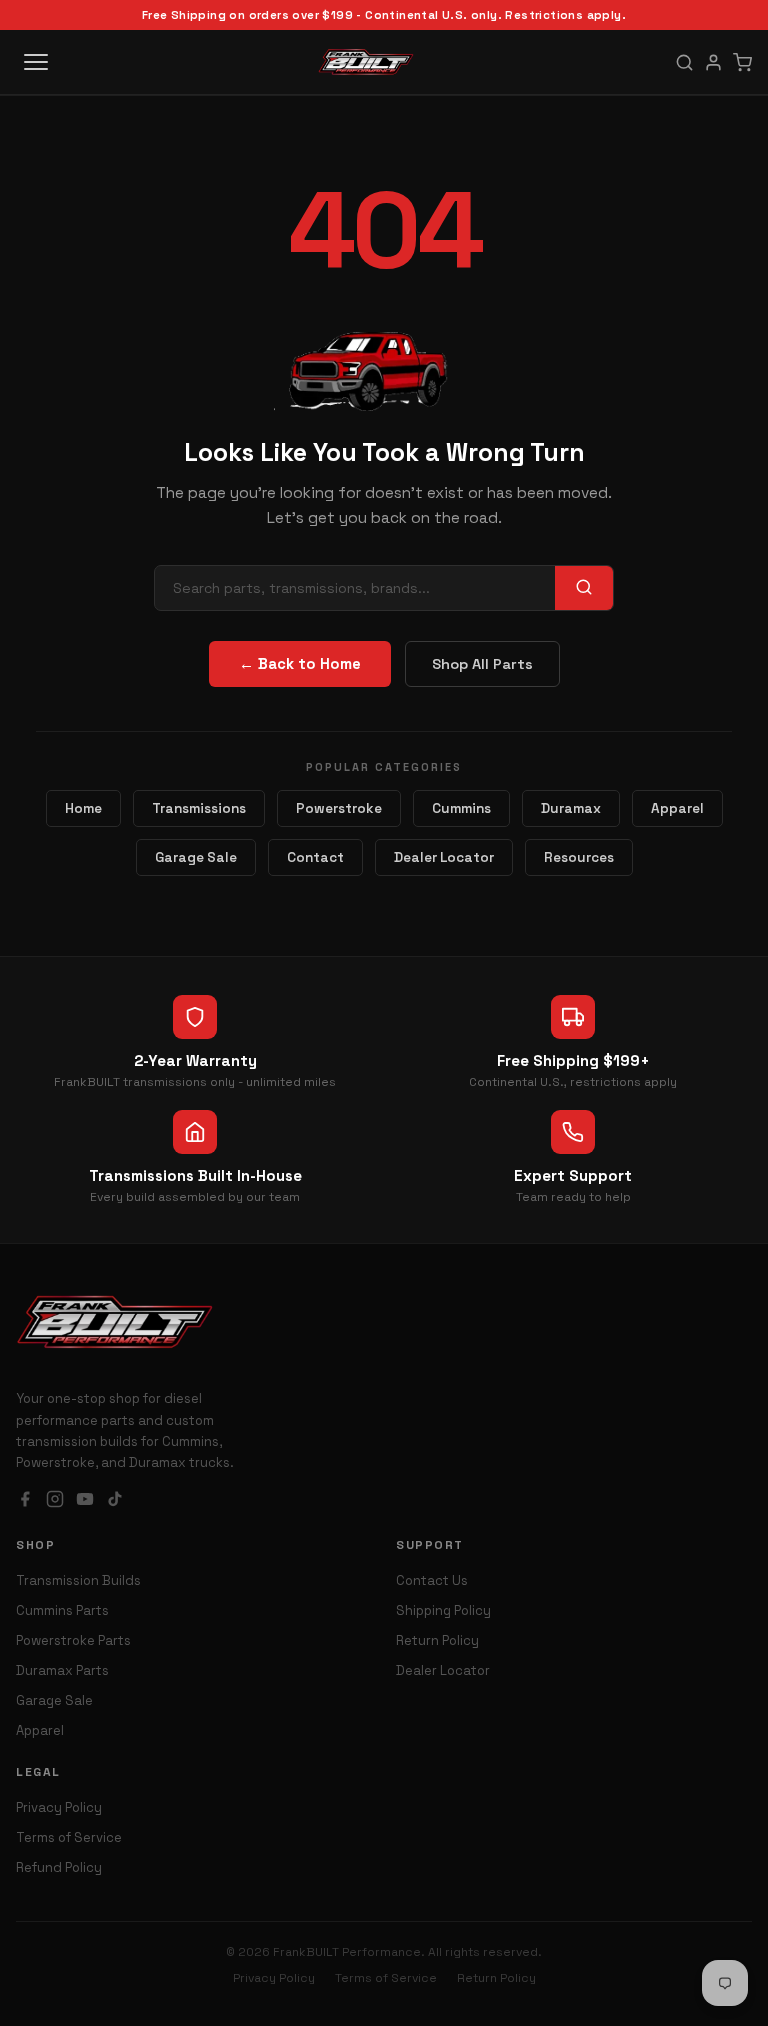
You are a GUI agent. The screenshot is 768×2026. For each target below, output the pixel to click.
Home (83, 808)
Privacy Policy (59, 1807)
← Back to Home (300, 664)
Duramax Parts (62, 1670)
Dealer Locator (444, 857)
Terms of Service (69, 1837)
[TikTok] (115, 1501)
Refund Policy (59, 1867)
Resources (579, 857)
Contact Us (432, 1580)
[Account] (713, 62)
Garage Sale (196, 857)
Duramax (571, 808)
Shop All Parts (482, 664)
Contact (315, 857)
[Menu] (36, 62)
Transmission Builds (78, 1580)
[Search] (684, 62)
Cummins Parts (62, 1610)
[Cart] (742, 62)
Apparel (677, 808)
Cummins (461, 808)
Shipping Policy (443, 1610)
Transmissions (199, 808)
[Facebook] (25, 1501)
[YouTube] (85, 1501)
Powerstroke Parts (73, 1640)
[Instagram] (55, 1501)
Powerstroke (339, 808)
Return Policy (437, 1640)
